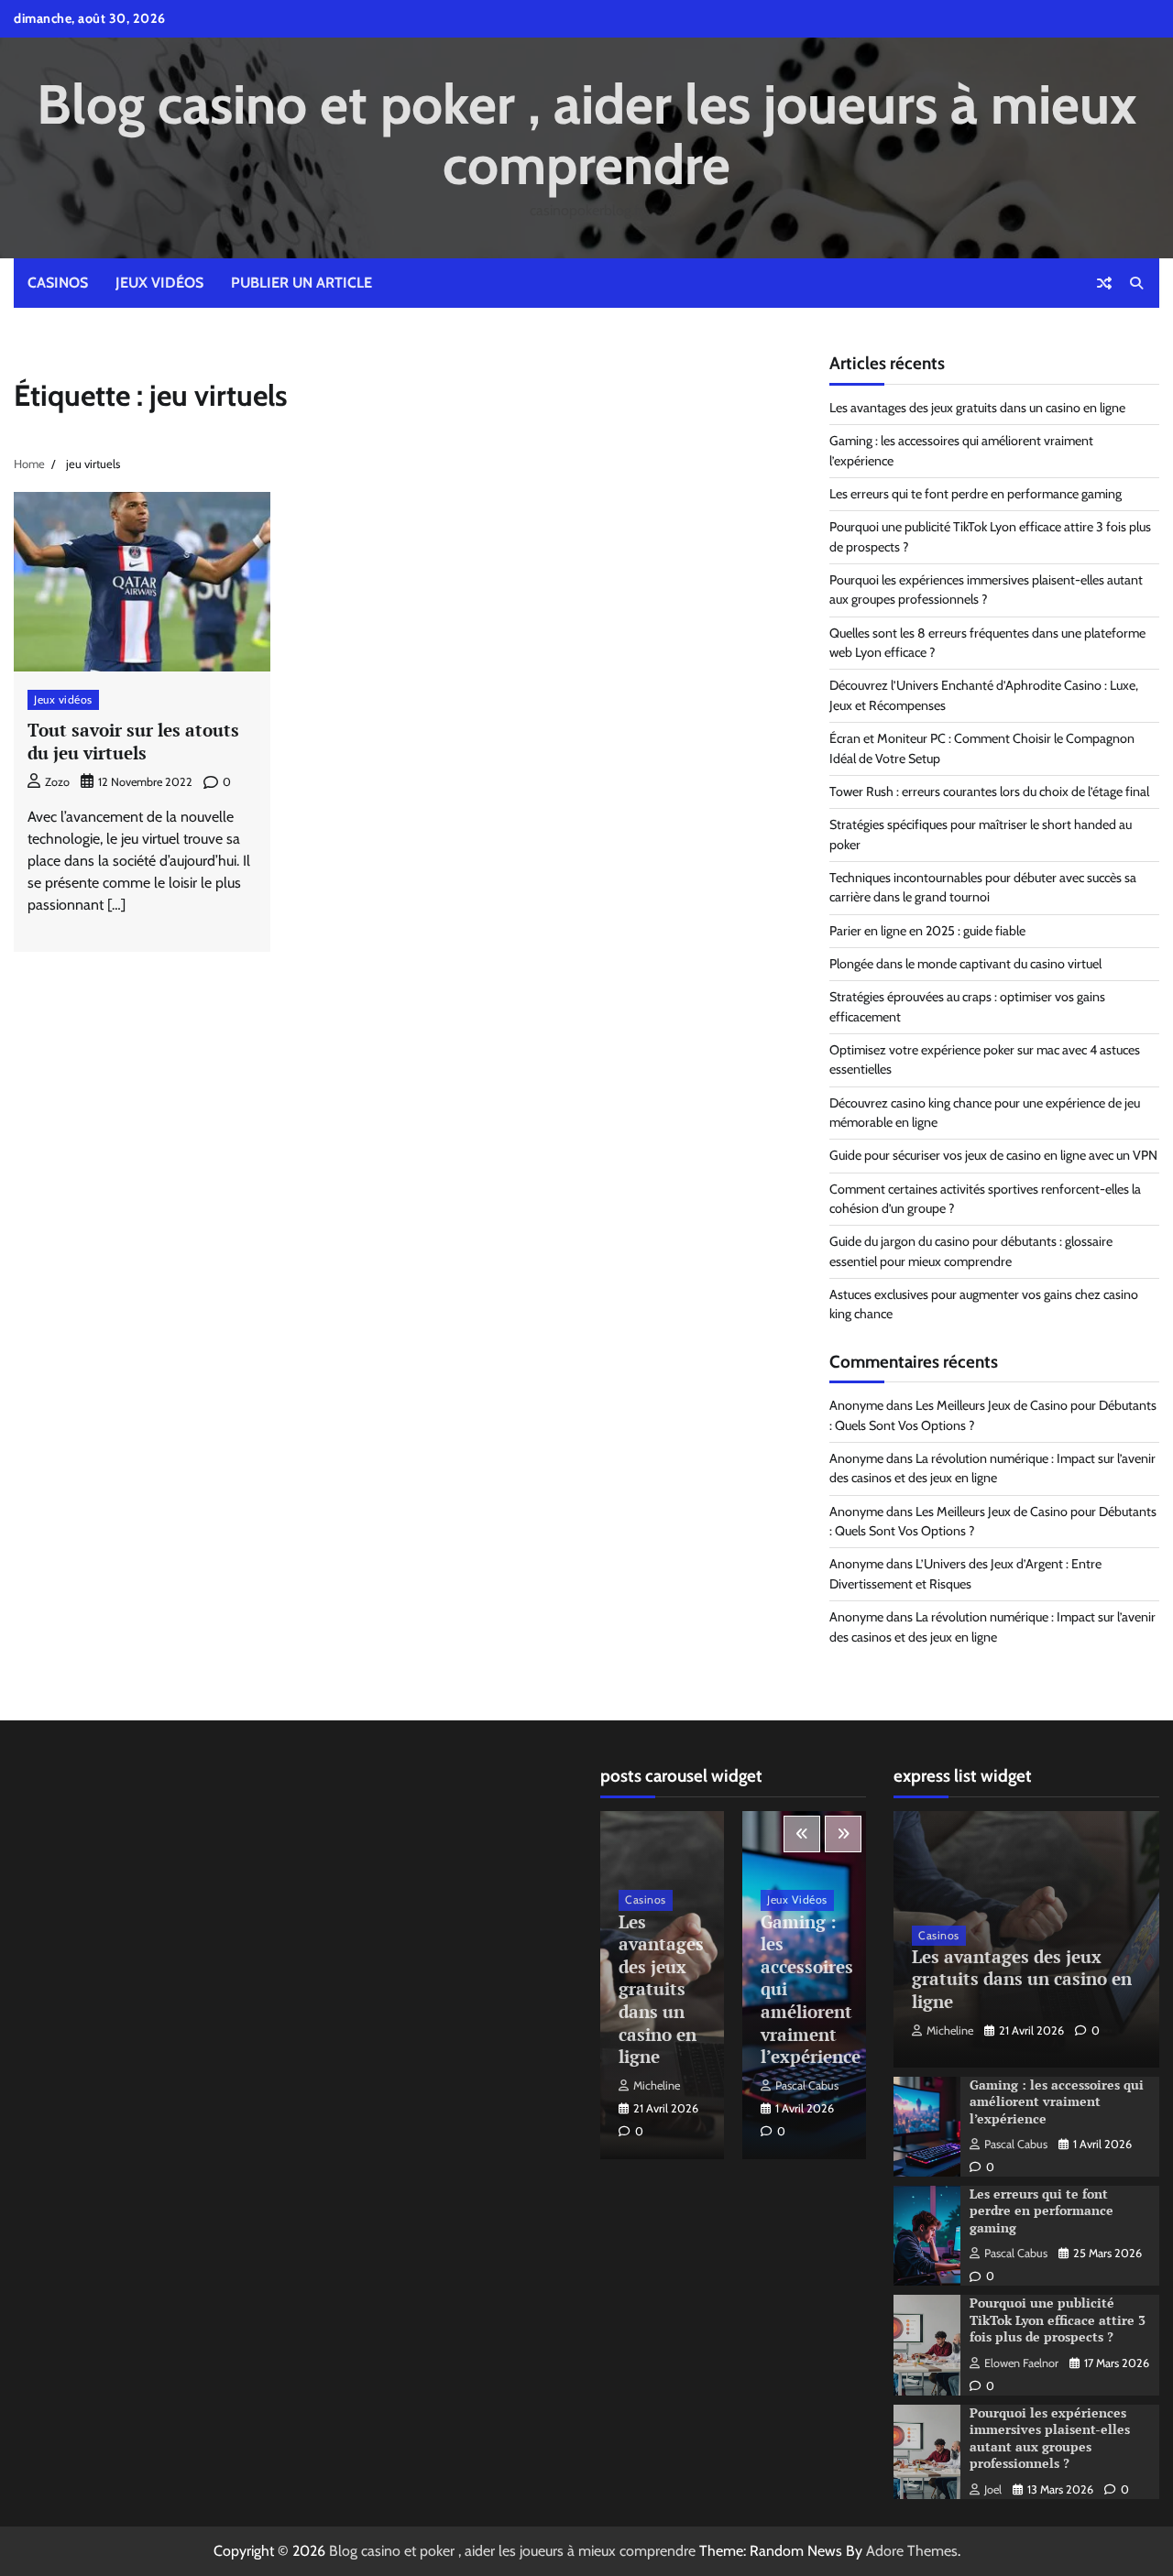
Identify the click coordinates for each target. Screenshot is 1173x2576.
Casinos (58, 283)
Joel (993, 2489)
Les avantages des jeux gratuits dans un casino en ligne (977, 408)
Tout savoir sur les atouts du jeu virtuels (133, 741)
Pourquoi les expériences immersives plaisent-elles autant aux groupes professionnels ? (1050, 2438)
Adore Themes (912, 2551)
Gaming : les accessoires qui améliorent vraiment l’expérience (1057, 2101)
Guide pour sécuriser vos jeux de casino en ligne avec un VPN (993, 1155)
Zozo (57, 782)
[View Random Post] (1104, 283)
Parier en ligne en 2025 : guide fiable (927, 931)
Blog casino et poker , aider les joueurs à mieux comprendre (586, 134)
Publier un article (301, 283)
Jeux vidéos (159, 283)
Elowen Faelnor (1021, 2363)
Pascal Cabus (807, 2085)
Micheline (657, 2085)
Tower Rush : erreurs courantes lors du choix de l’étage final (989, 791)
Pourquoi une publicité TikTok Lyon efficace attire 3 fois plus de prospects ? (1058, 2319)
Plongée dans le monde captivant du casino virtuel (965, 964)
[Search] (1136, 283)
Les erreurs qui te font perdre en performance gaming (976, 494)
